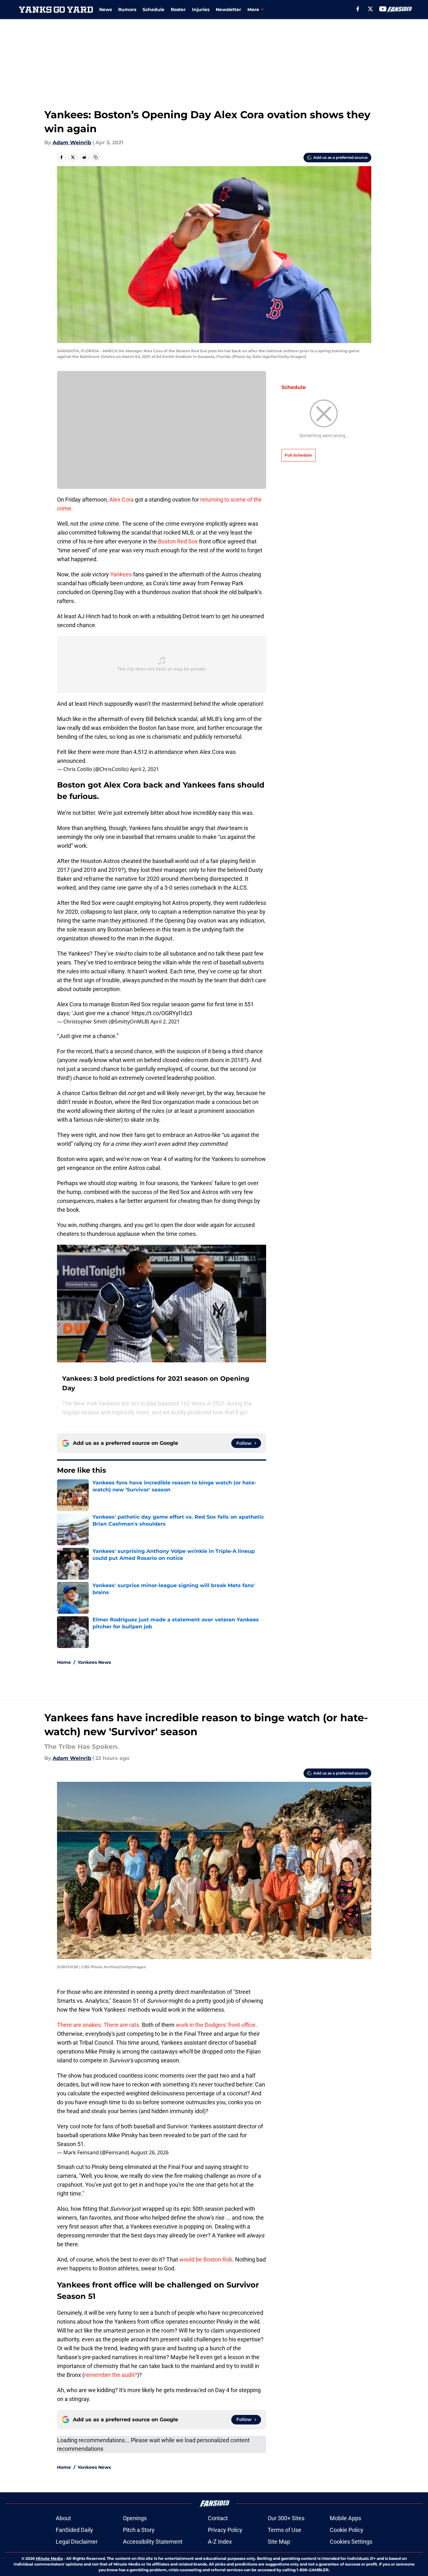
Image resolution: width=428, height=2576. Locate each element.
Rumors (127, 10)
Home (64, 1662)
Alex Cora (121, 500)
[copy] (96, 157)
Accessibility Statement (153, 2542)
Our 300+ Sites (286, 2518)
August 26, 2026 (150, 2152)
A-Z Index (220, 2542)
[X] (370, 9)
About (63, 2518)
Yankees (121, 574)
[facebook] (358, 9)
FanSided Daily (74, 2530)
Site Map (279, 2542)
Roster (178, 10)
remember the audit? (111, 2375)
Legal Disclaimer (77, 2542)
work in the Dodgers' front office (216, 2025)
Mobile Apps (345, 2518)
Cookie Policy (347, 2530)
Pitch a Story (139, 2530)
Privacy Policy (225, 2530)
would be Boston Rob (206, 2259)
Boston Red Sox (178, 541)
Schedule (153, 10)
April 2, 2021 (144, 769)
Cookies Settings (351, 2542)
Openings (135, 2518)
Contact (218, 2518)
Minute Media (49, 2558)
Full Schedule (298, 455)
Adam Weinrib (72, 143)
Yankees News (94, 1662)
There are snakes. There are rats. (99, 2025)
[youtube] (383, 9)
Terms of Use (284, 2530)
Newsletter (228, 10)
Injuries (201, 10)
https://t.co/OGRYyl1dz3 (162, 1013)
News (105, 10)
